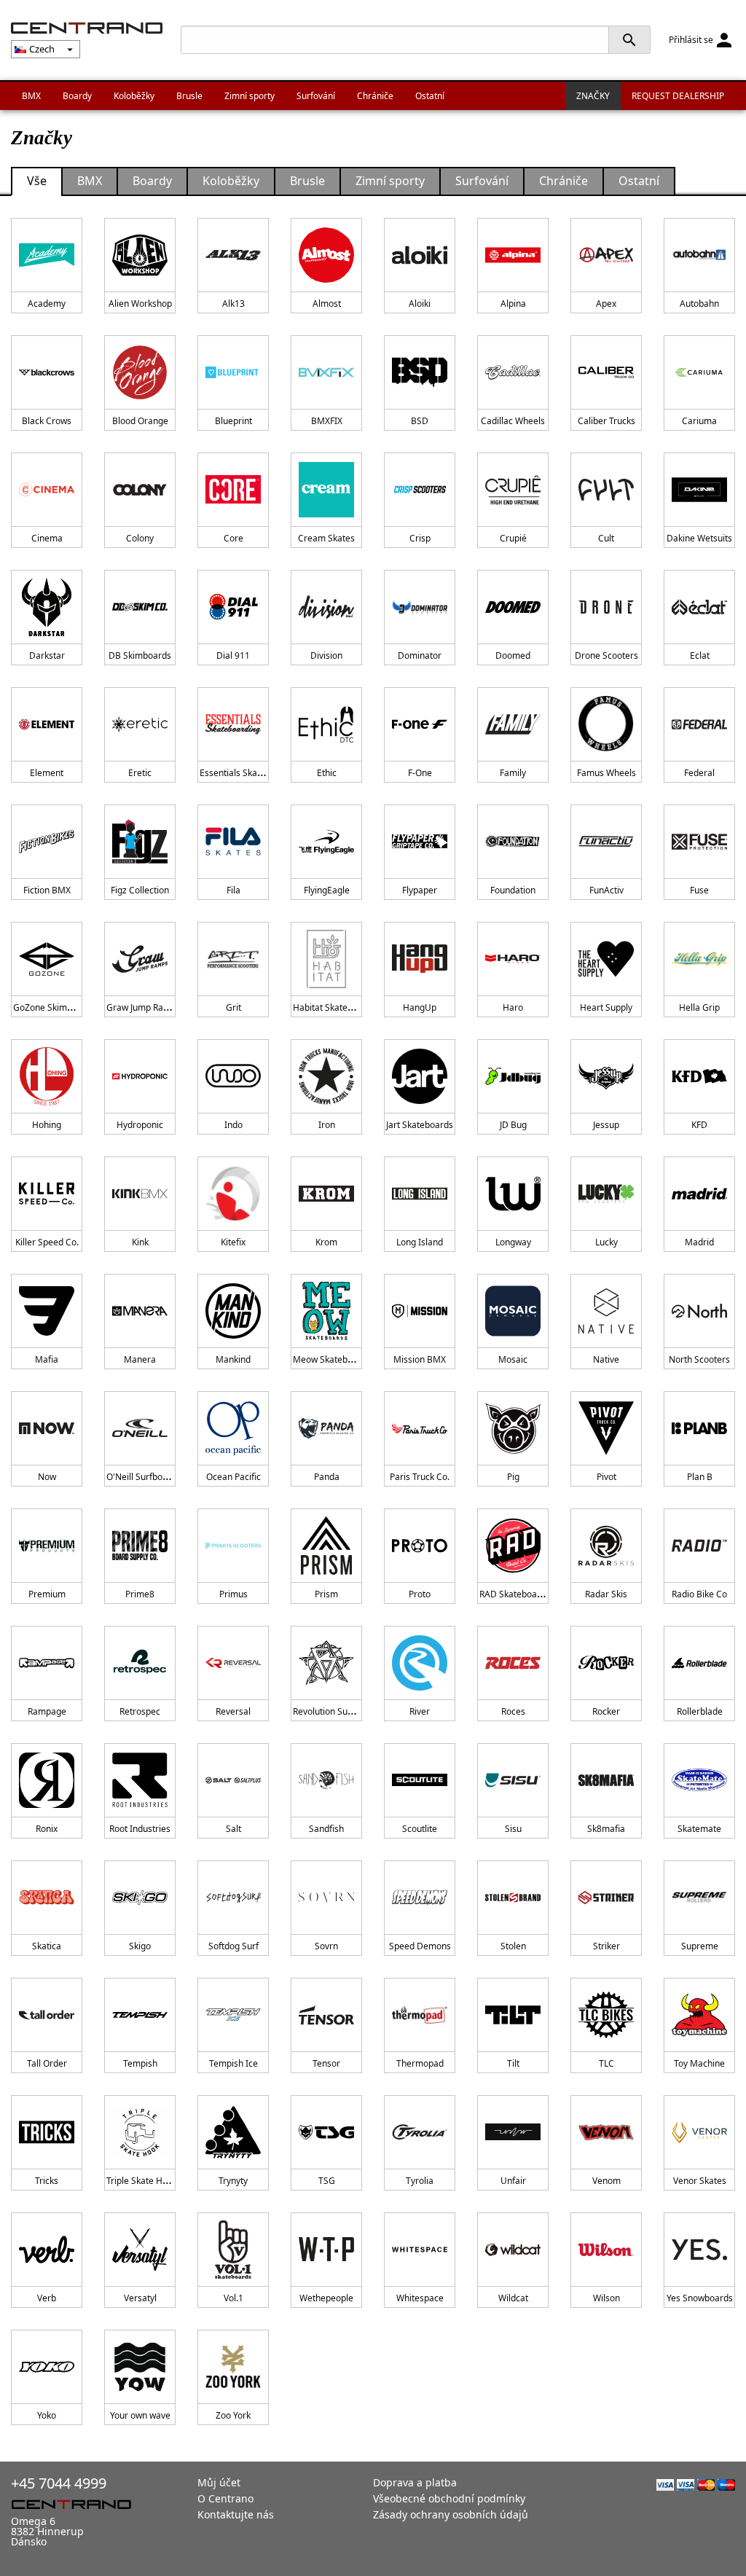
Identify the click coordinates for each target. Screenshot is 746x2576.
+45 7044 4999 (59, 2483)
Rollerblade (700, 1711)
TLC (606, 2063)
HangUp (420, 1007)
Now (47, 1477)
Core (233, 538)
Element (47, 773)
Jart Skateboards (420, 1125)
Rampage (47, 1711)
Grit (233, 1007)
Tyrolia (420, 2181)
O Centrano (225, 2498)
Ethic (327, 773)
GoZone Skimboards (54, 1007)
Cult (606, 538)
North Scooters (699, 1359)
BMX (31, 96)
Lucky (606, 1242)
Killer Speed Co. (47, 1242)
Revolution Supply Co (335, 1711)
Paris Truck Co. (420, 1477)
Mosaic (513, 1359)
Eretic (140, 773)
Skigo (140, 1946)
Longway (513, 1242)
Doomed (513, 655)
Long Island (420, 1242)
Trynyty (233, 2181)
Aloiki (420, 304)
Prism (326, 1594)
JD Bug (513, 1125)
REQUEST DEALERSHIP (678, 96)
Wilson (606, 2298)
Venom (606, 2181)
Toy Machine (699, 2063)
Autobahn (699, 304)
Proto (420, 1594)
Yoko (47, 2415)
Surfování (316, 96)
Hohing (47, 1125)
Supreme (700, 1946)
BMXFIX (327, 421)
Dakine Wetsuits (699, 538)
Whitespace (420, 2298)
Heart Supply (606, 1007)
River (420, 1711)
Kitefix (233, 1242)
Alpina (513, 304)
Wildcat (513, 2298)
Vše (37, 181)
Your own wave (140, 2415)
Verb (47, 2298)
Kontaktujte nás (236, 2514)
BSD (420, 421)
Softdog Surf (233, 1946)
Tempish (140, 2063)
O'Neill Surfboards (144, 1477)
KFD (699, 1125)
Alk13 (233, 304)
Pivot (606, 1477)
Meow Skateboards (332, 1359)
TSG (327, 2181)
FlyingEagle (327, 890)
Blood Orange (140, 421)
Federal (699, 773)
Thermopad (420, 2063)
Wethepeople (326, 2298)
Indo (233, 1125)
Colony (140, 538)
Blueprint (233, 421)
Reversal (233, 1711)
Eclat (700, 655)
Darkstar (47, 655)
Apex (606, 304)
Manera (140, 1359)
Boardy (77, 96)
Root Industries (140, 1829)
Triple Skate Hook (142, 2181)
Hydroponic (140, 1125)
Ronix (47, 1829)
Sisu (513, 1829)
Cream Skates (326, 538)
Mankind (233, 1359)
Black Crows (47, 421)
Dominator (420, 655)
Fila (233, 890)
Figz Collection (140, 890)
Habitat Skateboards (334, 1007)
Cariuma (699, 421)
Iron (327, 1125)
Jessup (606, 1125)
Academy (47, 304)
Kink (140, 1242)
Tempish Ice (233, 2063)
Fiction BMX (47, 890)
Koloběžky (134, 96)
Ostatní (430, 96)
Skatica (47, 1946)
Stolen (513, 1946)
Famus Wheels (606, 773)
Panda (327, 1477)
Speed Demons (420, 1946)
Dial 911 (233, 655)
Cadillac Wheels (513, 421)
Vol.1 (233, 2298)
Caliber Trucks (606, 421)
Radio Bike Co (699, 1594)
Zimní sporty (250, 96)
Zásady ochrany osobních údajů (451, 2514)
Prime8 (140, 1594)
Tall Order (47, 2063)
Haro (513, 1007)
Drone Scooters (606, 655)
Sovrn (326, 1946)
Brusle (189, 96)
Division (326, 655)
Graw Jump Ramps (144, 1007)
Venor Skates (700, 2181)
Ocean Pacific (233, 1477)
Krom (326, 1242)
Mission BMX (420, 1359)
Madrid (699, 1242)
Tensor (326, 2063)
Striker (606, 1946)
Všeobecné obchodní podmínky (449, 2498)
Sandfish (326, 1829)
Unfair (513, 2181)
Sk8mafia (606, 1829)
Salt (233, 1829)
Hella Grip (699, 1007)
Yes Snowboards (700, 2298)
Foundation (513, 890)
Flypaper (420, 890)
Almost (327, 304)
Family (513, 773)
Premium (47, 1594)
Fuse (699, 890)
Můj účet (219, 2482)
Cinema (47, 538)
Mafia (47, 1359)
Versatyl (140, 2298)
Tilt (513, 2063)
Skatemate (699, 1829)
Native (606, 1359)
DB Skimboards (140, 655)
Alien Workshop (140, 304)
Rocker (606, 1711)
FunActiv (606, 890)
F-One (420, 773)
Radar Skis (606, 1594)
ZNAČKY (593, 96)
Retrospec (140, 1711)
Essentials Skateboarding (251, 773)
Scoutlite (420, 1829)
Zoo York (233, 2415)
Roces (513, 1711)
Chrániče (375, 96)
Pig (513, 1477)
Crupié (513, 538)
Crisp (420, 538)
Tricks (47, 2181)
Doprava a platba (415, 2482)
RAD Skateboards (515, 1594)
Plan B (700, 1477)
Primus (233, 1594)
